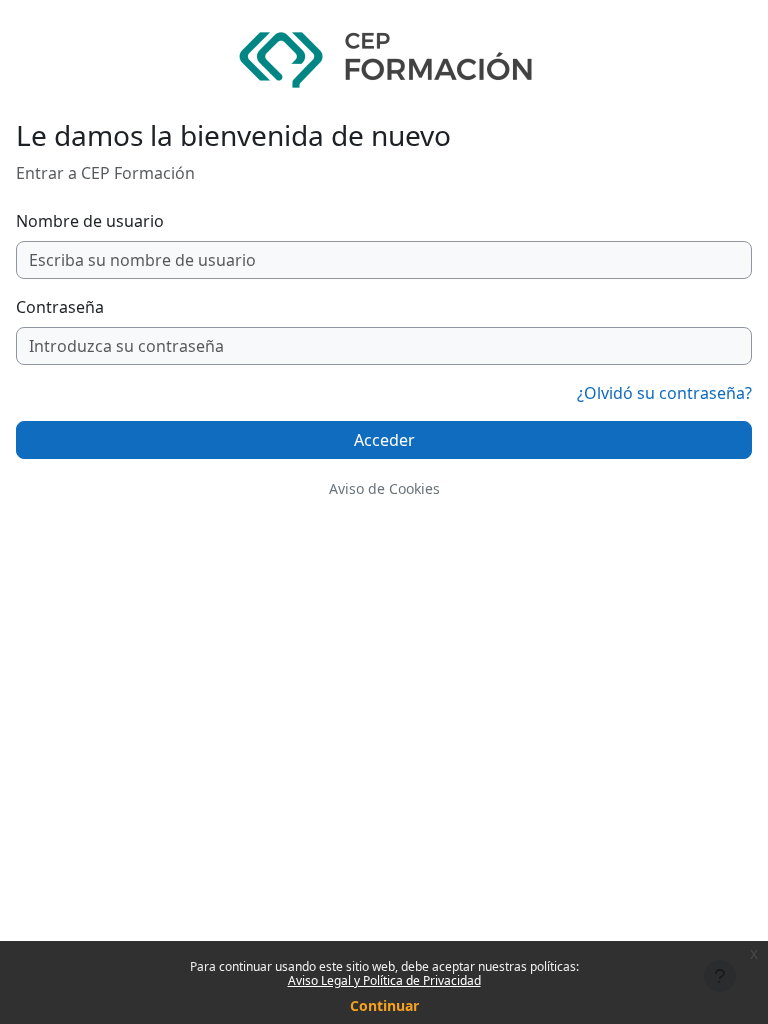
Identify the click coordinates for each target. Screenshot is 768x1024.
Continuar (384, 1005)
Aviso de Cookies (384, 488)
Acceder (384, 440)
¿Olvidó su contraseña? (664, 393)
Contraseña (60, 307)
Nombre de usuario (90, 221)
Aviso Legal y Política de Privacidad (384, 980)
